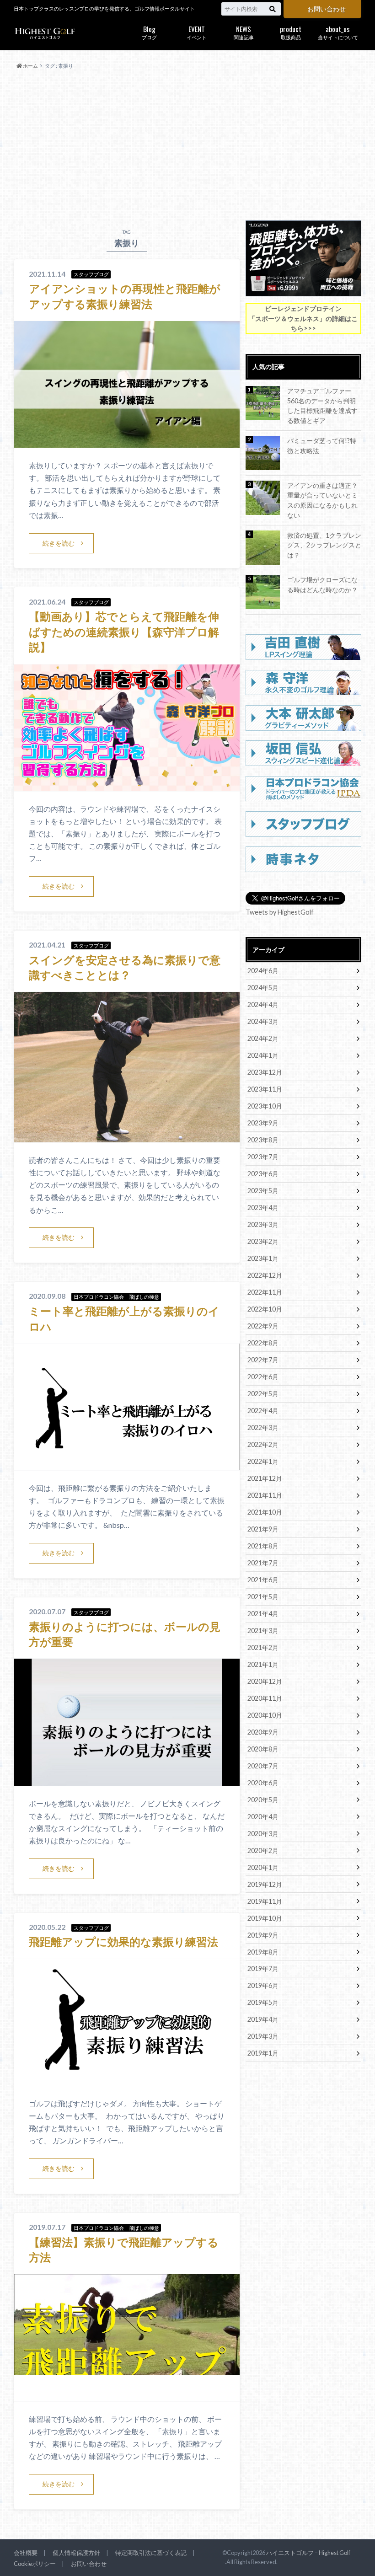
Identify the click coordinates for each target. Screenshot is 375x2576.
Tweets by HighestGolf (280, 912)
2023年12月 (265, 1072)
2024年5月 (263, 988)
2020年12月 (265, 1681)
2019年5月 (263, 2002)
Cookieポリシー (35, 2564)
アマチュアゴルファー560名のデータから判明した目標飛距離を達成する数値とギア (322, 406)
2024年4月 (263, 1004)
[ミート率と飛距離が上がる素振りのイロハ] (127, 1465)
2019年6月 (263, 1985)
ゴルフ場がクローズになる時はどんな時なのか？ (322, 585)
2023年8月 (263, 1140)
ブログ (149, 32)
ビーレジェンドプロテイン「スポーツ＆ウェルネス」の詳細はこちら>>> (303, 318)
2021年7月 (263, 1563)
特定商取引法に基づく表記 (151, 2553)
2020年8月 (263, 1749)
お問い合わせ (327, 9)
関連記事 (244, 32)
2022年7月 (263, 1360)
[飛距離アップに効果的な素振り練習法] (127, 2080)
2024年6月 (263, 971)
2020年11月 (265, 1698)
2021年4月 (263, 1614)
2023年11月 (265, 1089)
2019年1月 (263, 2053)
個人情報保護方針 (76, 2553)
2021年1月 (263, 1664)
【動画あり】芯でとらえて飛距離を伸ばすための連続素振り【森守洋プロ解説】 (124, 632)
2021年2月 (263, 1647)
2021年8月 (263, 1546)
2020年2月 (263, 1850)
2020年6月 (263, 1783)
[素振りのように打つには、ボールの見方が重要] (127, 1780)
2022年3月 (263, 1427)
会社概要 (26, 2553)
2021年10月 (265, 1512)
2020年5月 (263, 1800)
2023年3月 (263, 1224)
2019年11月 (265, 1901)
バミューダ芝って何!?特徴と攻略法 (322, 446)
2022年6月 (263, 1377)
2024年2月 (263, 1038)
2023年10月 (265, 1106)
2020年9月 (263, 1732)
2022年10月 (265, 1309)
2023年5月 (263, 1191)
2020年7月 (263, 1766)
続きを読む (59, 543)
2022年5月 (263, 1394)
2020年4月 (263, 1817)
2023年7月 (263, 1157)
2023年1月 (263, 1258)
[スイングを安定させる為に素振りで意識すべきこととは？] (127, 1137)
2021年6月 (263, 1580)
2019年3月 (263, 2036)
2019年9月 (263, 1935)
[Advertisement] (187, 145)
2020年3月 (263, 1834)
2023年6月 (263, 1174)
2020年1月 (263, 1867)
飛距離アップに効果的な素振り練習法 (123, 1941)
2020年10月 (265, 1715)
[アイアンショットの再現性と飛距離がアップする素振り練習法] (127, 442)
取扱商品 (291, 32)
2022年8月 (263, 1343)
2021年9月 (263, 1529)
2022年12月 (265, 1275)
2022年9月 (263, 1326)
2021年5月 (263, 1597)
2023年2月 (263, 1241)
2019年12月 (265, 1884)
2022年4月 (263, 1411)
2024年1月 (263, 1055)
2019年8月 (263, 1952)
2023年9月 (263, 1123)
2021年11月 (265, 1495)
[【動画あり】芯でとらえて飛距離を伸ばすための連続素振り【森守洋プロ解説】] (127, 785)
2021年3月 (263, 1631)
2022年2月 (263, 1444)
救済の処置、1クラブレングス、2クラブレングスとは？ (324, 545)
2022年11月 (265, 1292)
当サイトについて (338, 32)
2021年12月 (265, 1478)
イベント (197, 32)
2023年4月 (263, 1208)
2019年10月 (265, 1918)
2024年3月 (263, 1021)
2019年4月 (263, 2019)
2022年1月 (263, 1461)
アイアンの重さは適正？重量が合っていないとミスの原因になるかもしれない (322, 500)
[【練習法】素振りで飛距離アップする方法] (127, 2396)
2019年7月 (263, 1968)
